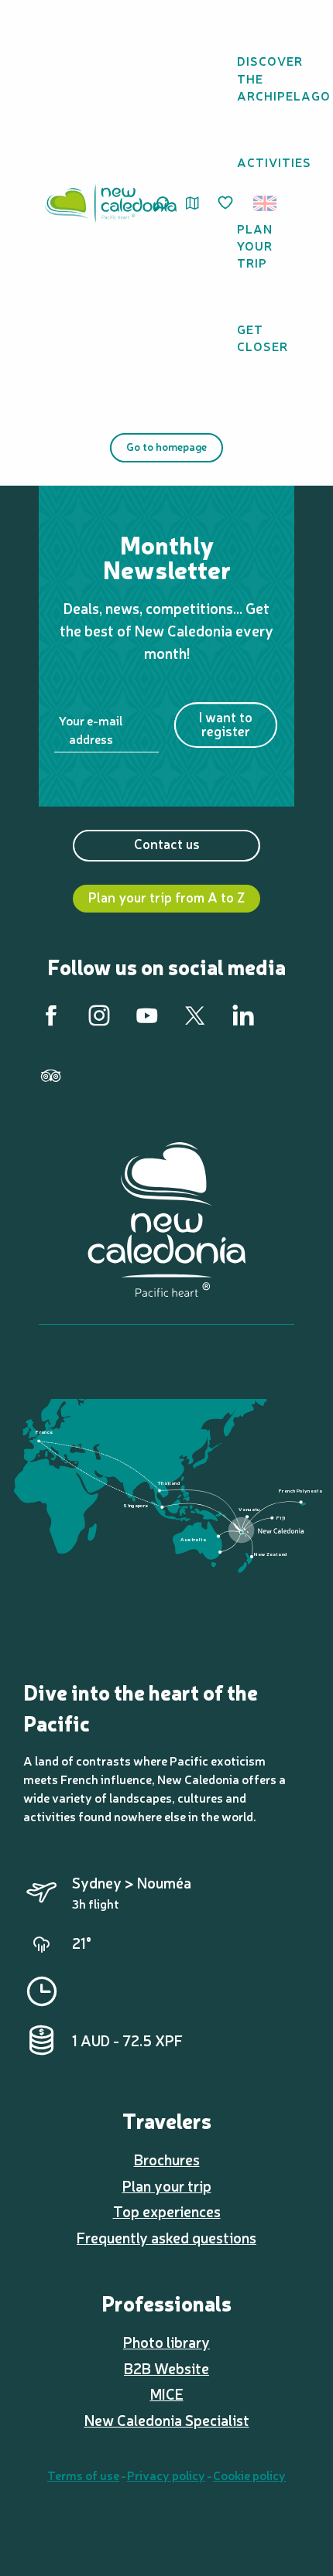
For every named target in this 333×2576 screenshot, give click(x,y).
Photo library (166, 2342)
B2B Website (166, 2368)
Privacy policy (166, 2475)
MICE (167, 2393)
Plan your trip (167, 2185)
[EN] (266, 203)
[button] (270, 203)
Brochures (167, 2159)
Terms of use (83, 2475)
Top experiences (167, 2211)
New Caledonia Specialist (167, 2420)
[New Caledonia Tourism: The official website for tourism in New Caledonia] (111, 203)
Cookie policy (249, 2475)
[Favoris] (227, 203)
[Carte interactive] (192, 203)
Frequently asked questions (166, 2237)
